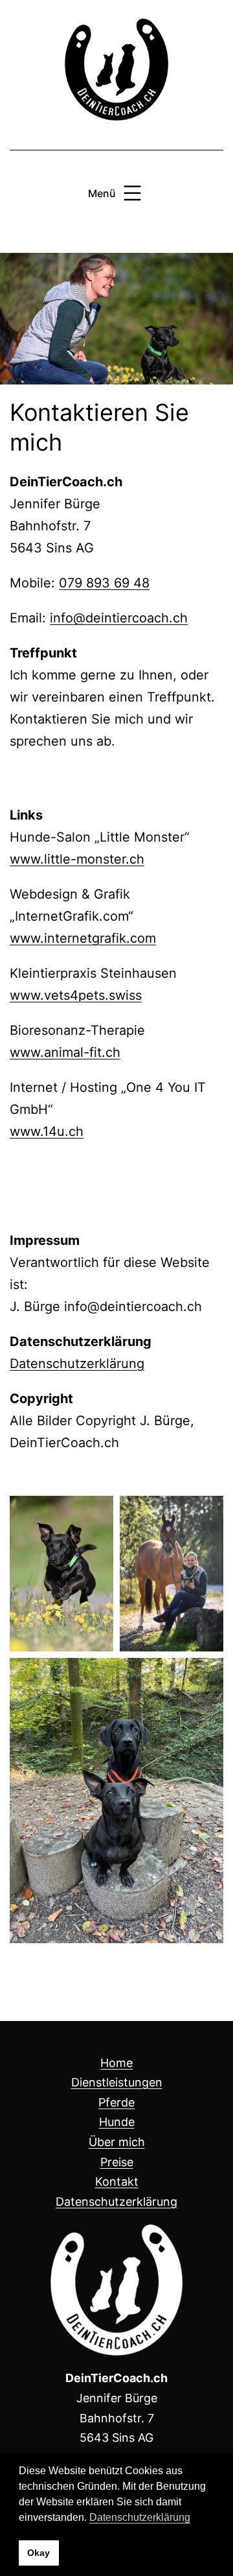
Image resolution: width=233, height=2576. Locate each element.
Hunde (117, 2122)
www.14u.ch (47, 1131)
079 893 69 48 (104, 583)
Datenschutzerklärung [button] (140, 2517)
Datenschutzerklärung (77, 1364)
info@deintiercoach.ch (119, 618)
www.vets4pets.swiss (76, 995)
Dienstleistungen (117, 2082)
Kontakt (117, 2181)
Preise (117, 2162)
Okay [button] (39, 2553)
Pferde (116, 2102)
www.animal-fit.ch (65, 1052)
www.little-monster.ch (77, 859)
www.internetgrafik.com (83, 938)
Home (116, 2063)
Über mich (117, 2142)
